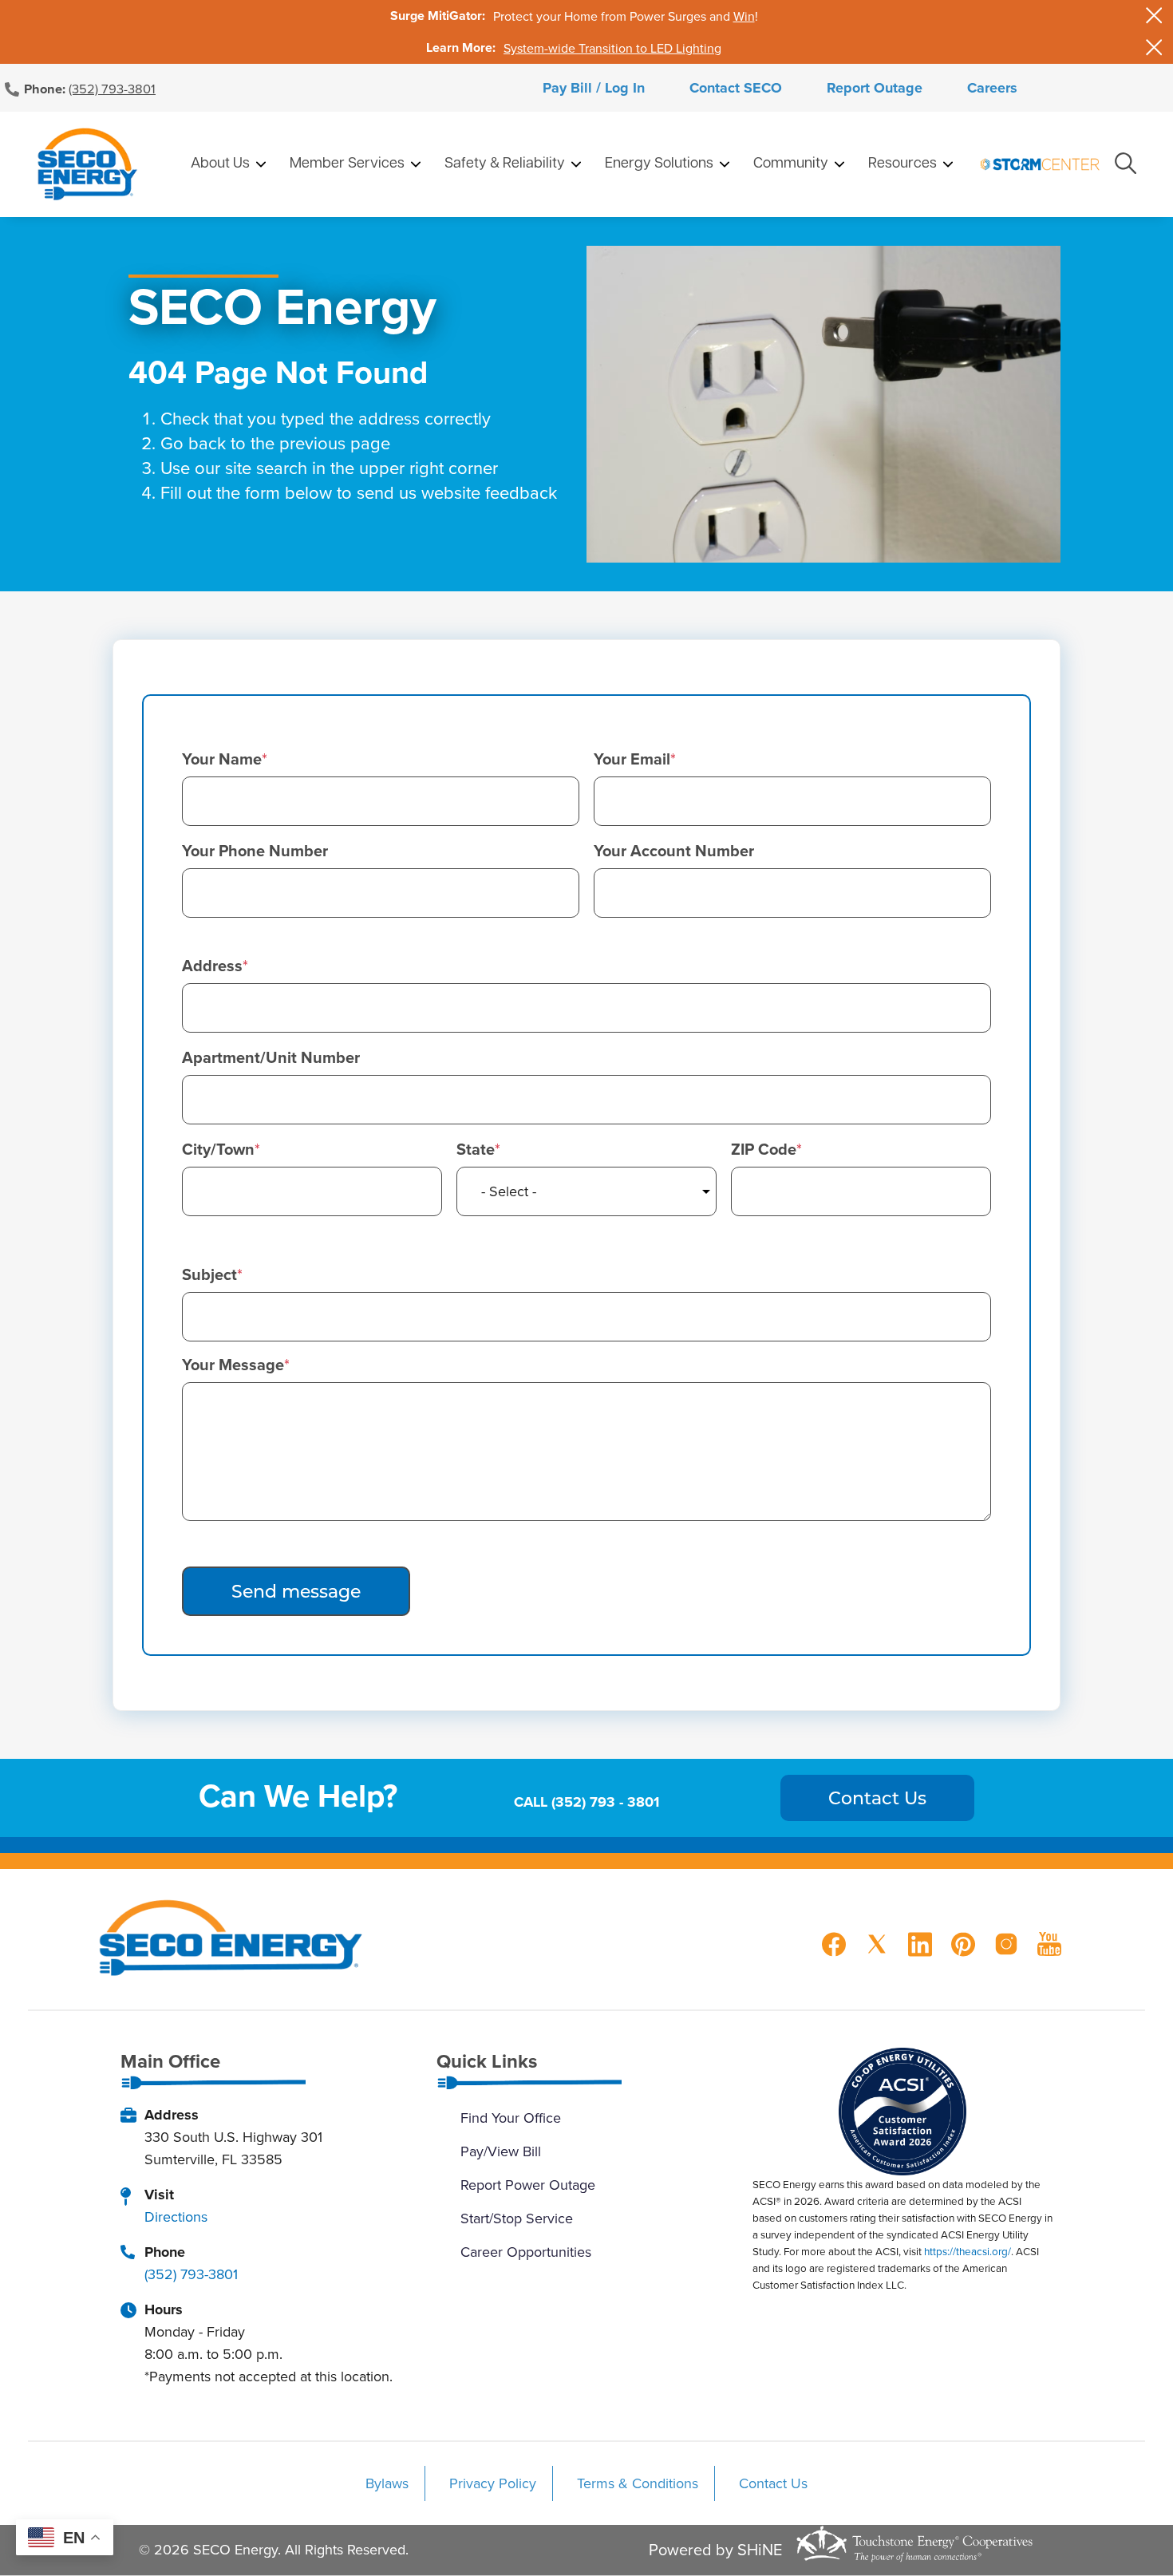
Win (744, 16)
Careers (992, 88)
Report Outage (875, 88)
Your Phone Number (255, 851)
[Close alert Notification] (1154, 16)
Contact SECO (736, 88)
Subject (209, 1274)
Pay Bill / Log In (594, 88)
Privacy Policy (493, 2483)
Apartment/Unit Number (271, 1057)
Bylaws (387, 2483)
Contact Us (773, 2483)
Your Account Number (674, 851)
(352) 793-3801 (112, 88)
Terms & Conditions (638, 2483)
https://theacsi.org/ (968, 2251)
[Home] (87, 164)
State (476, 1149)
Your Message (233, 1365)
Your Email (632, 759)
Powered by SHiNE (715, 2550)
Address (212, 966)
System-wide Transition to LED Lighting (612, 48)
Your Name (222, 759)
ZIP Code (764, 1149)
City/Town (218, 1149)
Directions (176, 2216)
